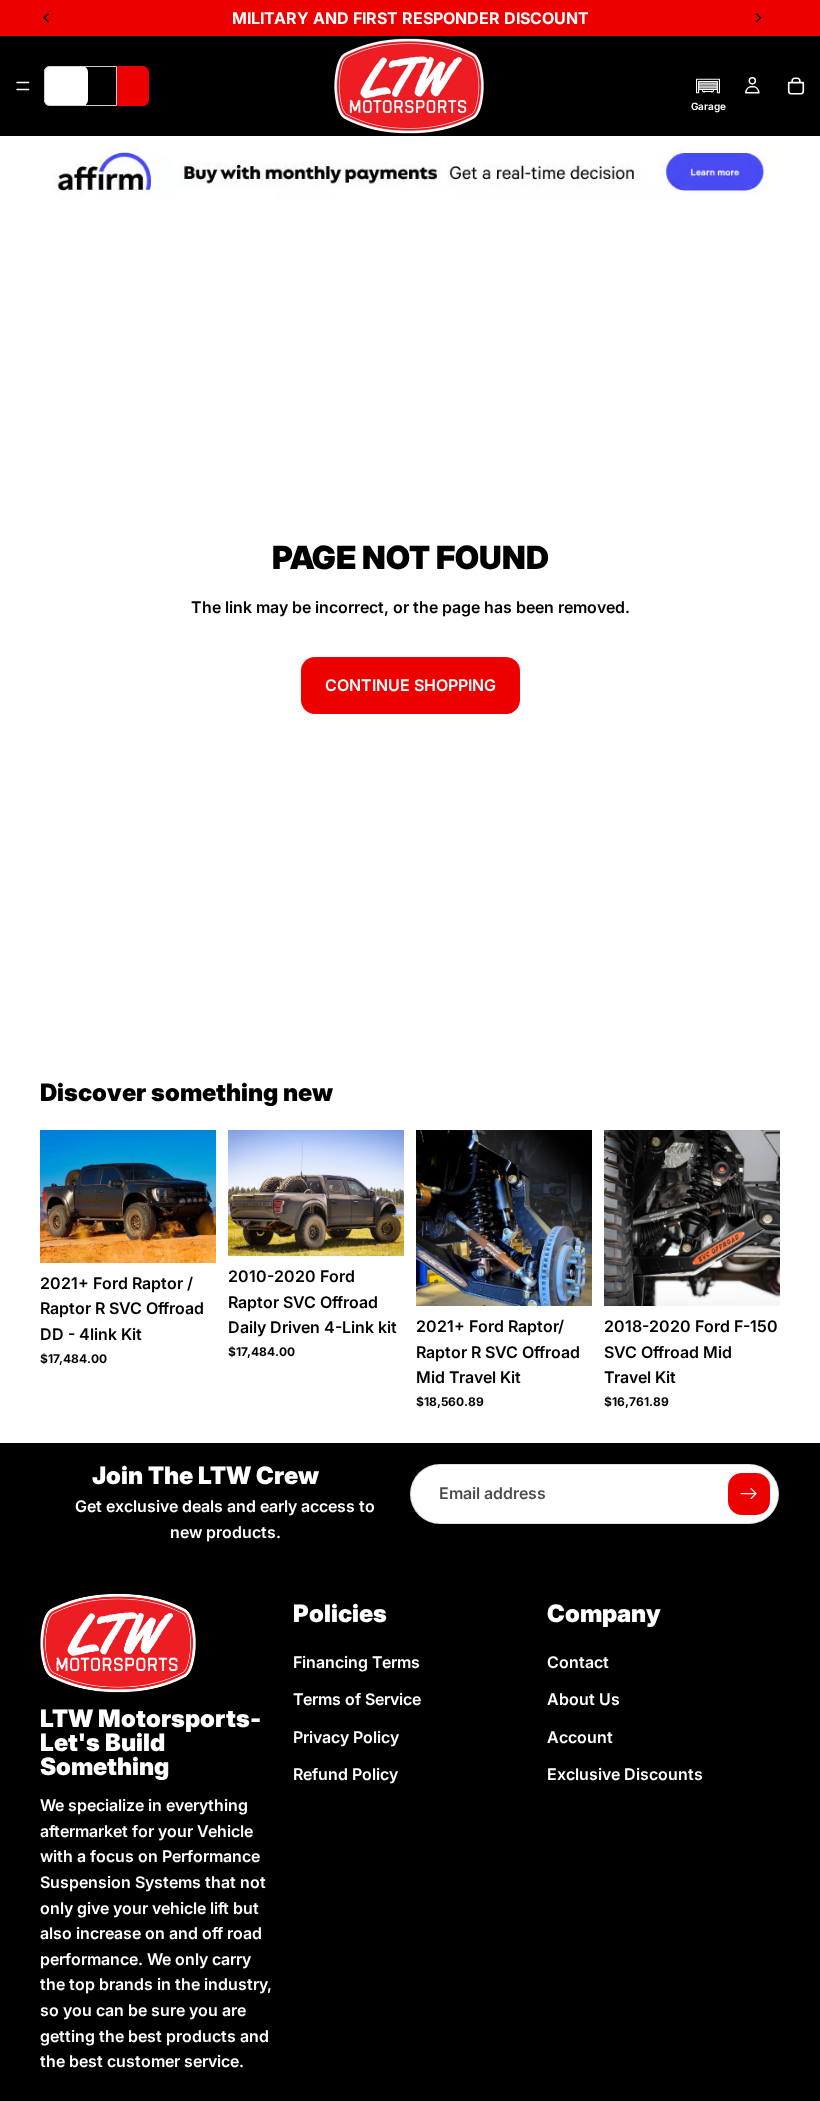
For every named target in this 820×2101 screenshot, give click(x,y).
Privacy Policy (346, 1737)
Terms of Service (357, 1699)
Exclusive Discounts (625, 1775)
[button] (708, 94)
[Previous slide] (62, 1197)
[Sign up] (749, 1494)
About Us (583, 1699)
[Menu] (23, 86)
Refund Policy (345, 1775)
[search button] (133, 86)
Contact (578, 1662)
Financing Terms (356, 1662)
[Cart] (796, 86)
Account (580, 1737)
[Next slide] (194, 1197)
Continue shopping (410, 685)
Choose (202, 1231)
